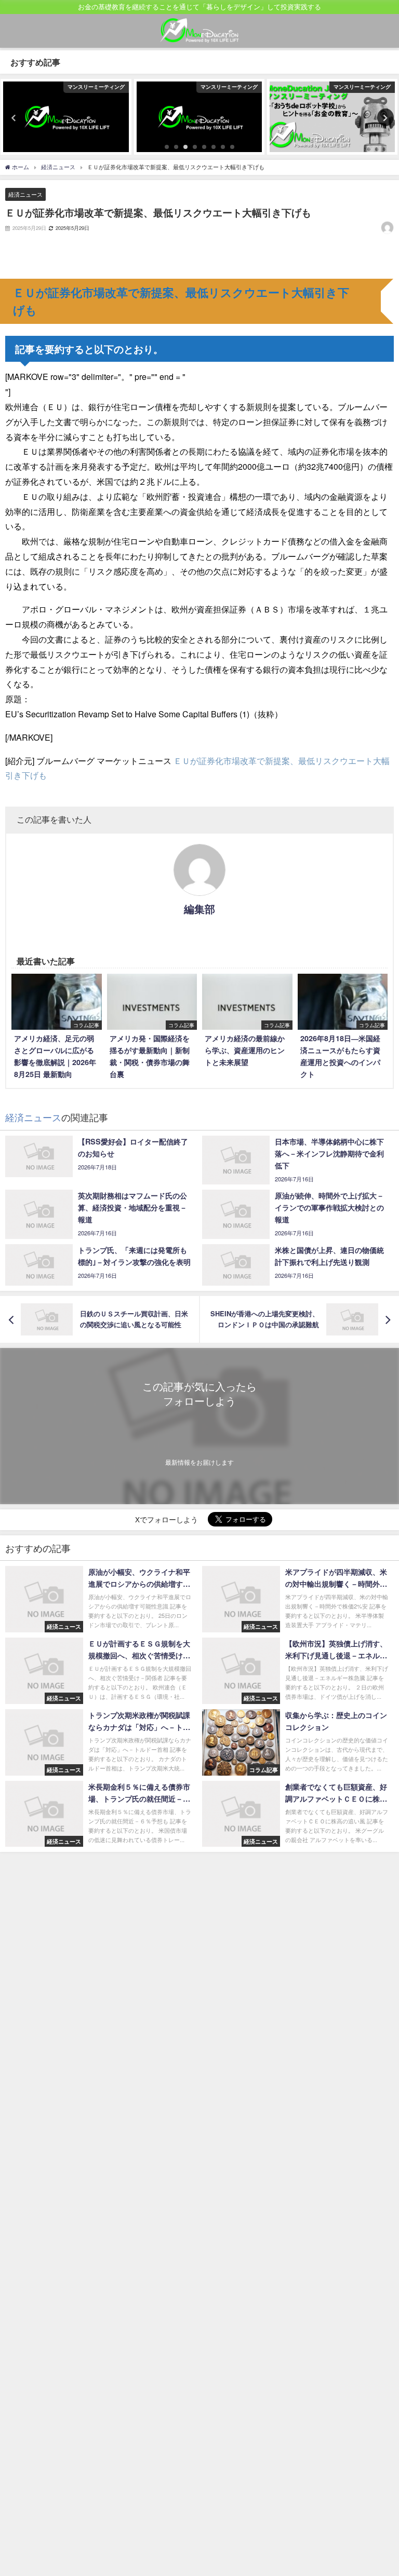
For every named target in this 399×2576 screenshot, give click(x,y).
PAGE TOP (381, 2489)
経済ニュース (25, 194)
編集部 (199, 909)
